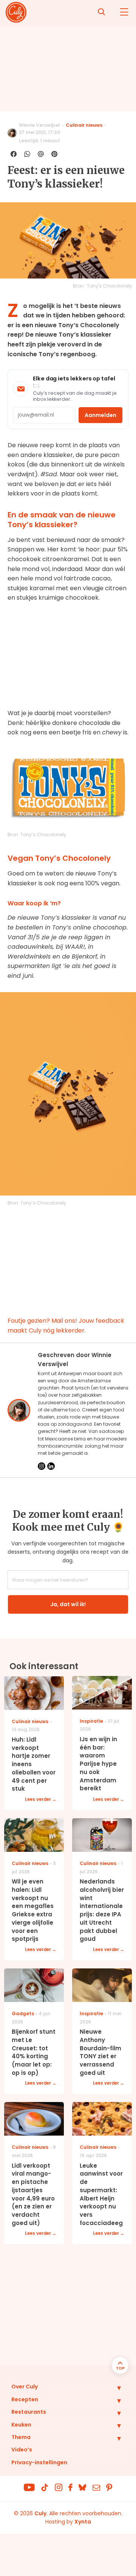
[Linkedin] (51, 1466)
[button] (113, 2388)
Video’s (22, 2450)
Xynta (83, 2522)
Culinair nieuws (84, 125)
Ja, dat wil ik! (68, 1604)
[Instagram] (42, 1466)
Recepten (25, 2399)
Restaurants (29, 2412)
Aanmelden (100, 415)
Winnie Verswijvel (39, 125)
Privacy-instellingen (39, 2462)
